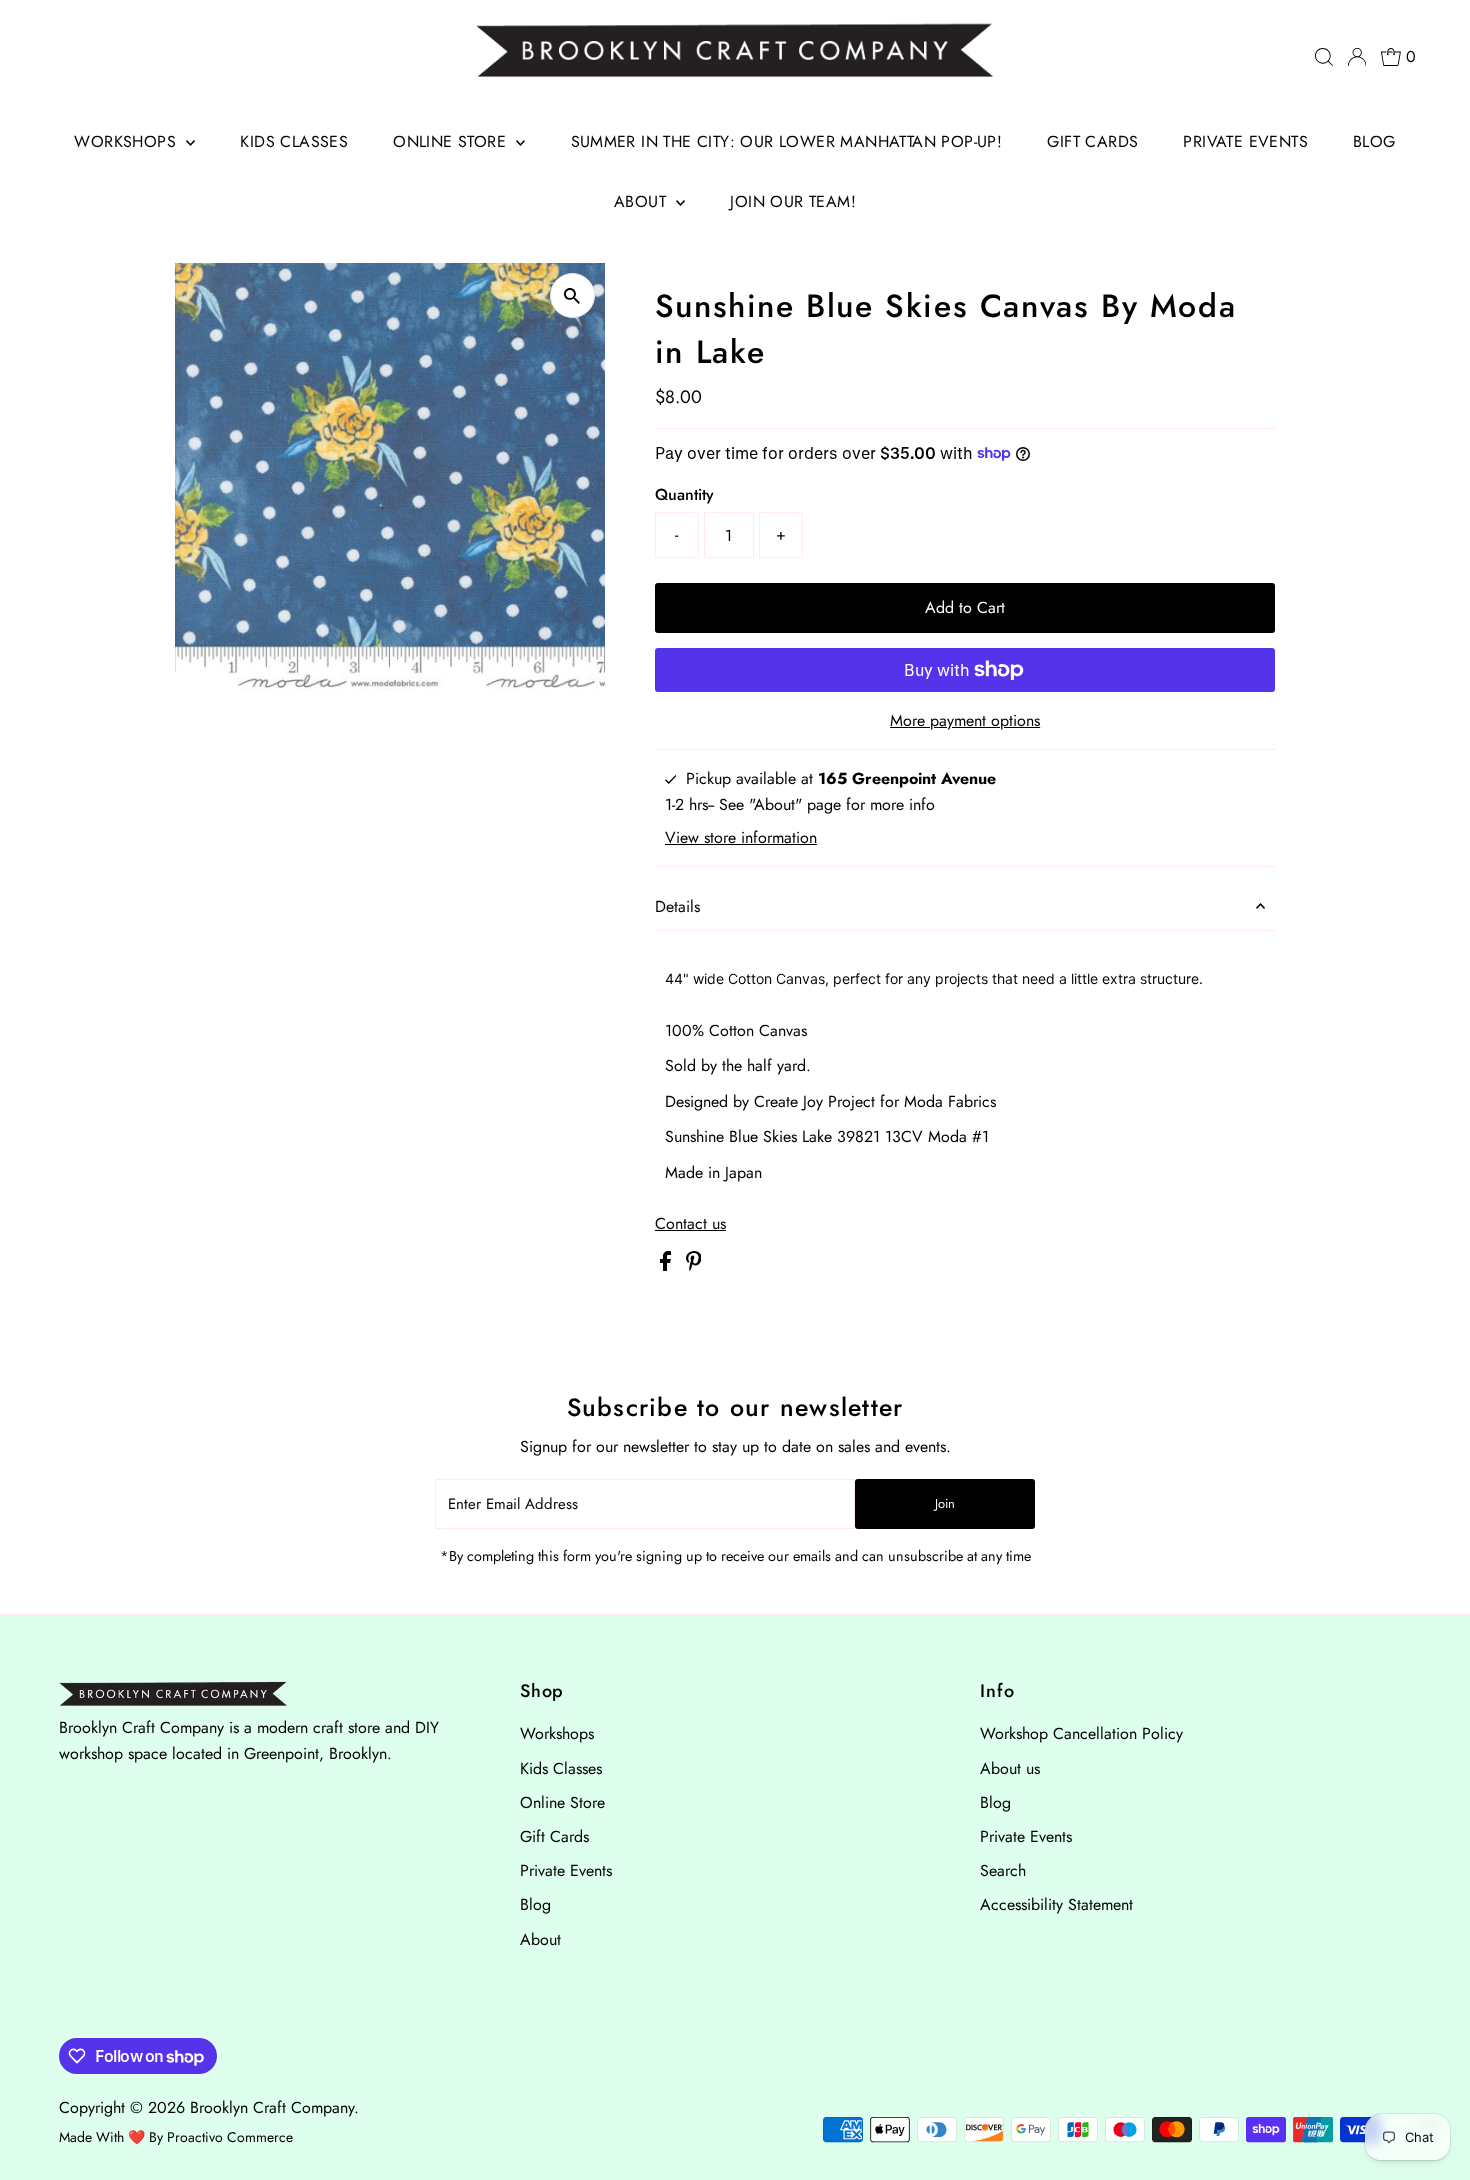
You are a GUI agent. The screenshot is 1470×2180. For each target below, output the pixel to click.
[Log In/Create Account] (1357, 57)
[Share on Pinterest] (694, 1265)
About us (1010, 1768)
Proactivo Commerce (230, 2137)
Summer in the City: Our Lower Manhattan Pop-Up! (787, 141)
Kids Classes (294, 141)
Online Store (452, 141)
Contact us (690, 1224)
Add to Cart (965, 607)
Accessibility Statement (1056, 1904)
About (642, 201)
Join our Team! (793, 201)
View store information (741, 838)
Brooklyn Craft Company (272, 2107)
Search (1003, 1870)
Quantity (684, 494)
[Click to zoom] (572, 295)
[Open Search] (1324, 57)
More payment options (965, 720)
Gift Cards (1092, 141)
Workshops (127, 141)
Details (677, 906)
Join (945, 1503)
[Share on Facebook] (668, 1265)
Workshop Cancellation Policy (1081, 1733)
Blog (1374, 141)
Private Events (1245, 141)
